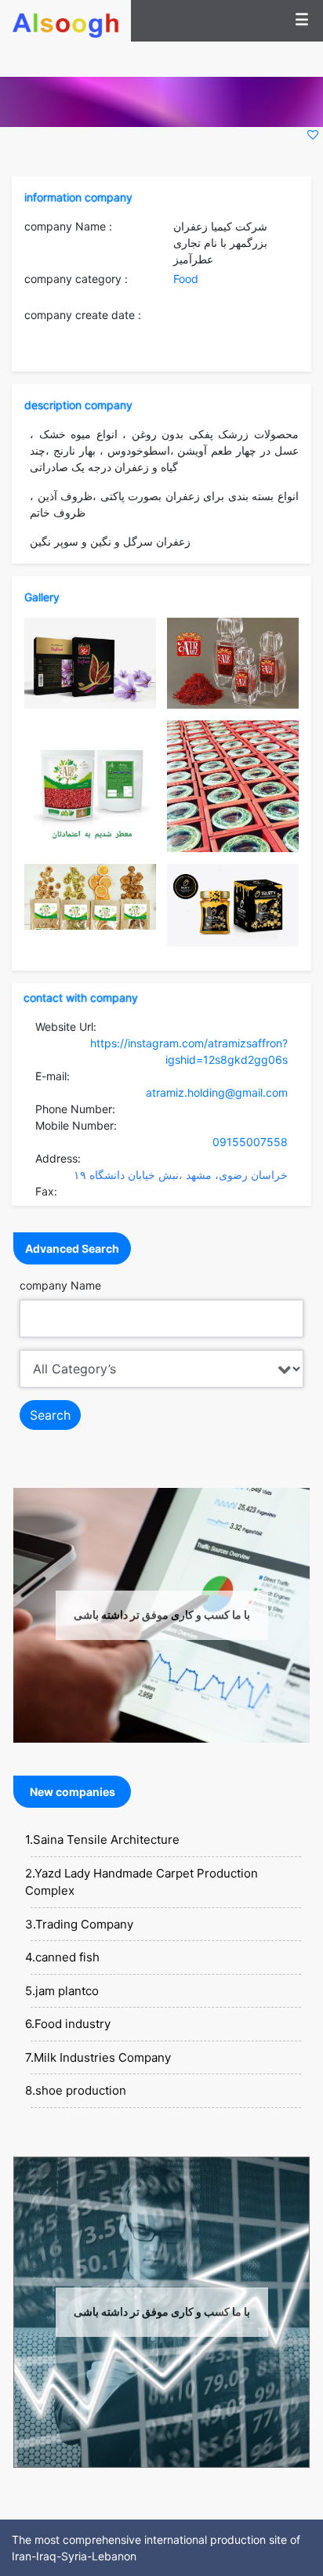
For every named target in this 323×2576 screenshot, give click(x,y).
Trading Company (84, 1924)
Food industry (73, 2024)
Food (186, 279)
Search (50, 1415)
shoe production (81, 2090)
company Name (60, 1285)
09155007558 (250, 1142)
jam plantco (67, 1991)
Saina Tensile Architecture (106, 1839)
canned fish (67, 1957)
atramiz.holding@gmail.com (217, 1092)
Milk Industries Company (102, 2057)
